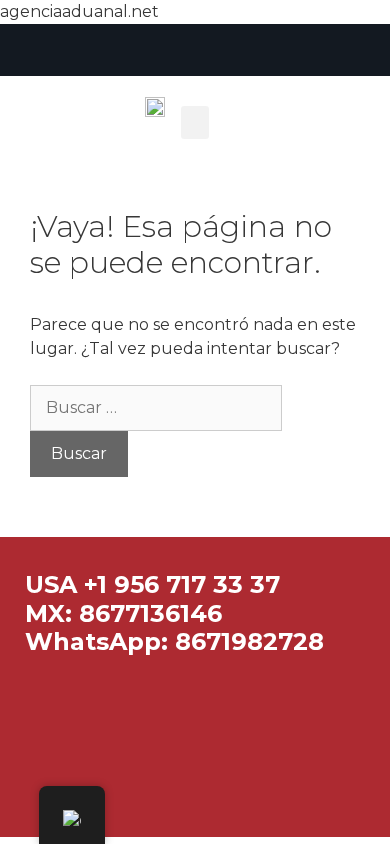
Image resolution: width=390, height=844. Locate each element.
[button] (195, 122)
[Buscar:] (156, 407)
